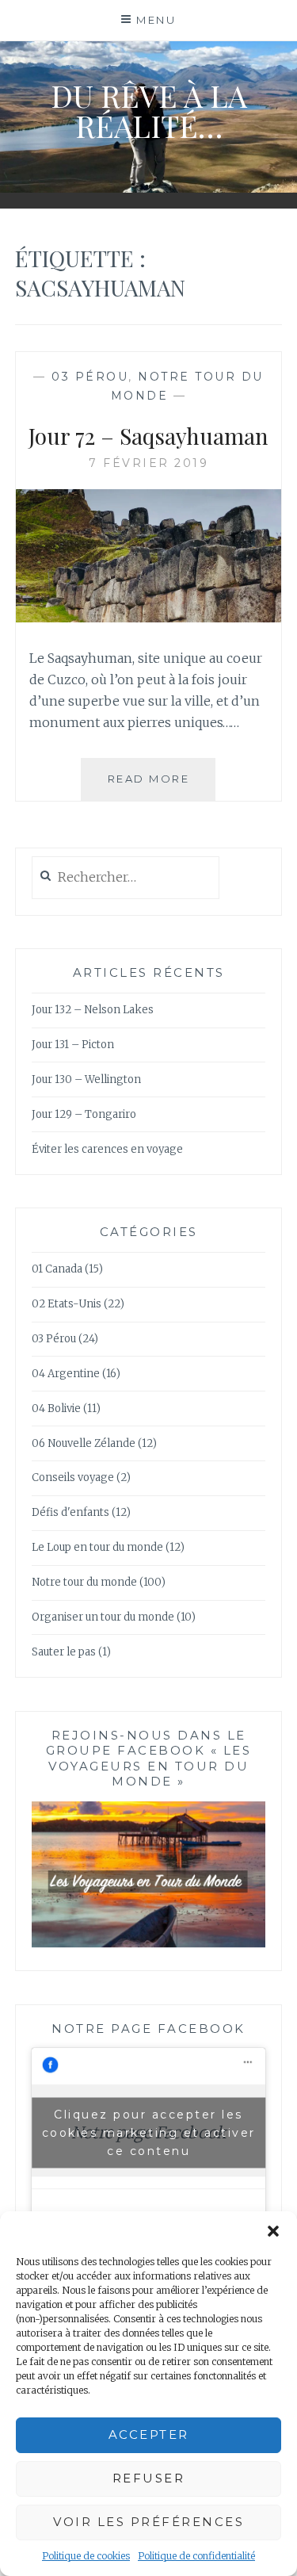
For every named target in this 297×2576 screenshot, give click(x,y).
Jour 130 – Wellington (86, 1079)
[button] (273, 2231)
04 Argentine (66, 1374)
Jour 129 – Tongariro (84, 1114)
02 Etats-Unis (67, 1304)
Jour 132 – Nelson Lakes (93, 1010)
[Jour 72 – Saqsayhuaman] (149, 618)
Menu (156, 20)
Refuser (149, 2478)
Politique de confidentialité (196, 2556)
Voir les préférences (148, 2522)
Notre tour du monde (84, 1582)
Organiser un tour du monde (103, 1617)
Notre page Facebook (148, 2029)
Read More (162, 786)
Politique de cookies (86, 2556)
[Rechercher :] (126, 878)
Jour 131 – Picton (73, 1045)
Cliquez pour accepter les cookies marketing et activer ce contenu (149, 2132)
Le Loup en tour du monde (97, 1547)
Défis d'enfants (70, 1512)
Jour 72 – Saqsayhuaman (148, 436)
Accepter (149, 2434)
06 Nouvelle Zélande (84, 1443)
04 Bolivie (56, 1409)
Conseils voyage (73, 1477)
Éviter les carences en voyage (107, 1149)
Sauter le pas (64, 1652)
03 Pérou (90, 377)
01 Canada (57, 1269)
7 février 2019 (148, 463)
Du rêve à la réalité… (149, 111)
